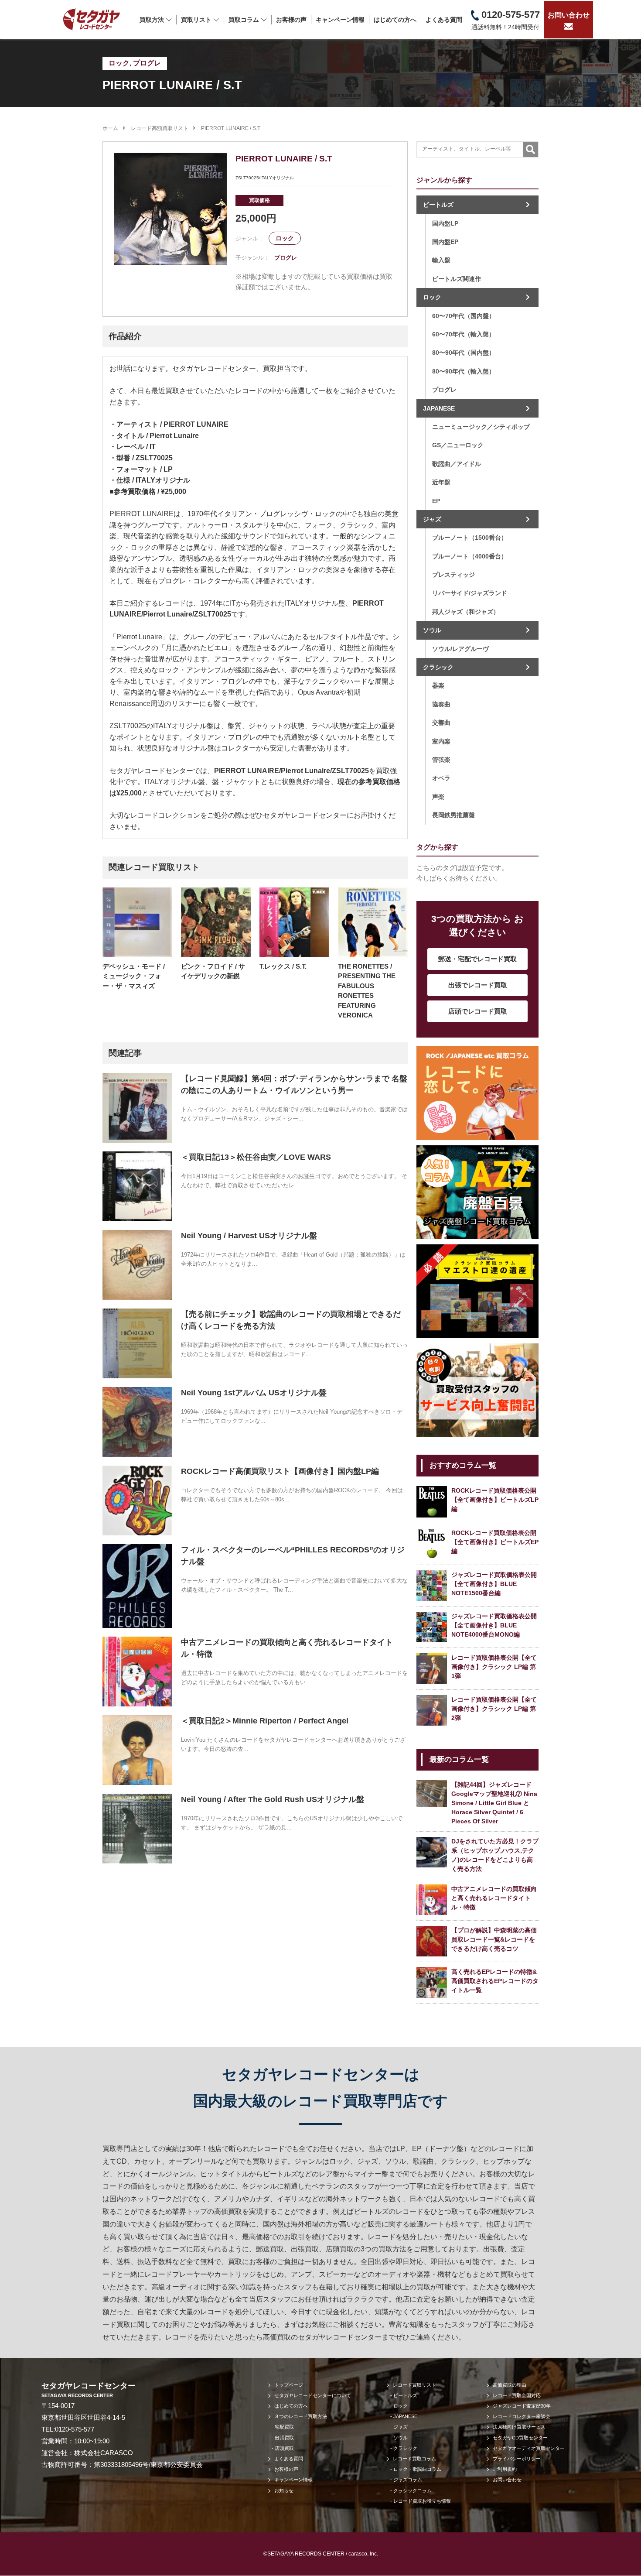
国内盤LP (445, 223)
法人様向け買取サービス (519, 2427)
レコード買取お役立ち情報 (422, 2501)
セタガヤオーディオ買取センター (529, 2448)
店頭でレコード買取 (478, 1011)
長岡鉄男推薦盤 (453, 815)
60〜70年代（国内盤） (464, 316)
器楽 (438, 685)
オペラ (441, 778)
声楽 (438, 797)
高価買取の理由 (510, 2385)
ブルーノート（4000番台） (470, 556)
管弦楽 (441, 760)
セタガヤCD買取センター (520, 2438)
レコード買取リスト (414, 2385)
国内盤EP (445, 242)
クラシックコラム (413, 2490)
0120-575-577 (75, 2429)
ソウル (432, 630)
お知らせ (284, 2490)
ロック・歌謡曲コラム (417, 2469)
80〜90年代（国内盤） (464, 353)
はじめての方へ (395, 20)
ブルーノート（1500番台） (470, 538)
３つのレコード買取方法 (301, 2416)
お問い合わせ (569, 15)
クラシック (438, 667)
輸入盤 (441, 260)
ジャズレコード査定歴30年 (522, 2406)
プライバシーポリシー (517, 2459)
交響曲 (441, 723)
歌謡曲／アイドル (457, 464)
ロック (119, 63)
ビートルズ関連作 (457, 279)
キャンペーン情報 (340, 20)
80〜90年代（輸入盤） (464, 371)
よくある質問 (444, 20)
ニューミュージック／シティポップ (481, 427)
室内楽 (441, 741)
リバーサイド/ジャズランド (470, 593)
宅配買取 (284, 2427)
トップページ (289, 2385)
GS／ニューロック (458, 445)
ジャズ (432, 519)
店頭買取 (284, 2448)
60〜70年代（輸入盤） (464, 334)
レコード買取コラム (414, 2459)
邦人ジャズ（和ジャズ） (466, 612)
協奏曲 (441, 704)
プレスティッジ (453, 575)
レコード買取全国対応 (517, 2395)
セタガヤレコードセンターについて (313, 2395)
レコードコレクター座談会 (522, 2416)
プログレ (147, 63)
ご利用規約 (505, 2469)
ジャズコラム (408, 2480)
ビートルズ (438, 205)
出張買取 (284, 2438)
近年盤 (441, 482)
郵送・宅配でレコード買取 (477, 959)
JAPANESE (439, 408)
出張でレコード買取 (478, 985)
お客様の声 (291, 20)
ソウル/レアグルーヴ (460, 649)
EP (436, 501)
